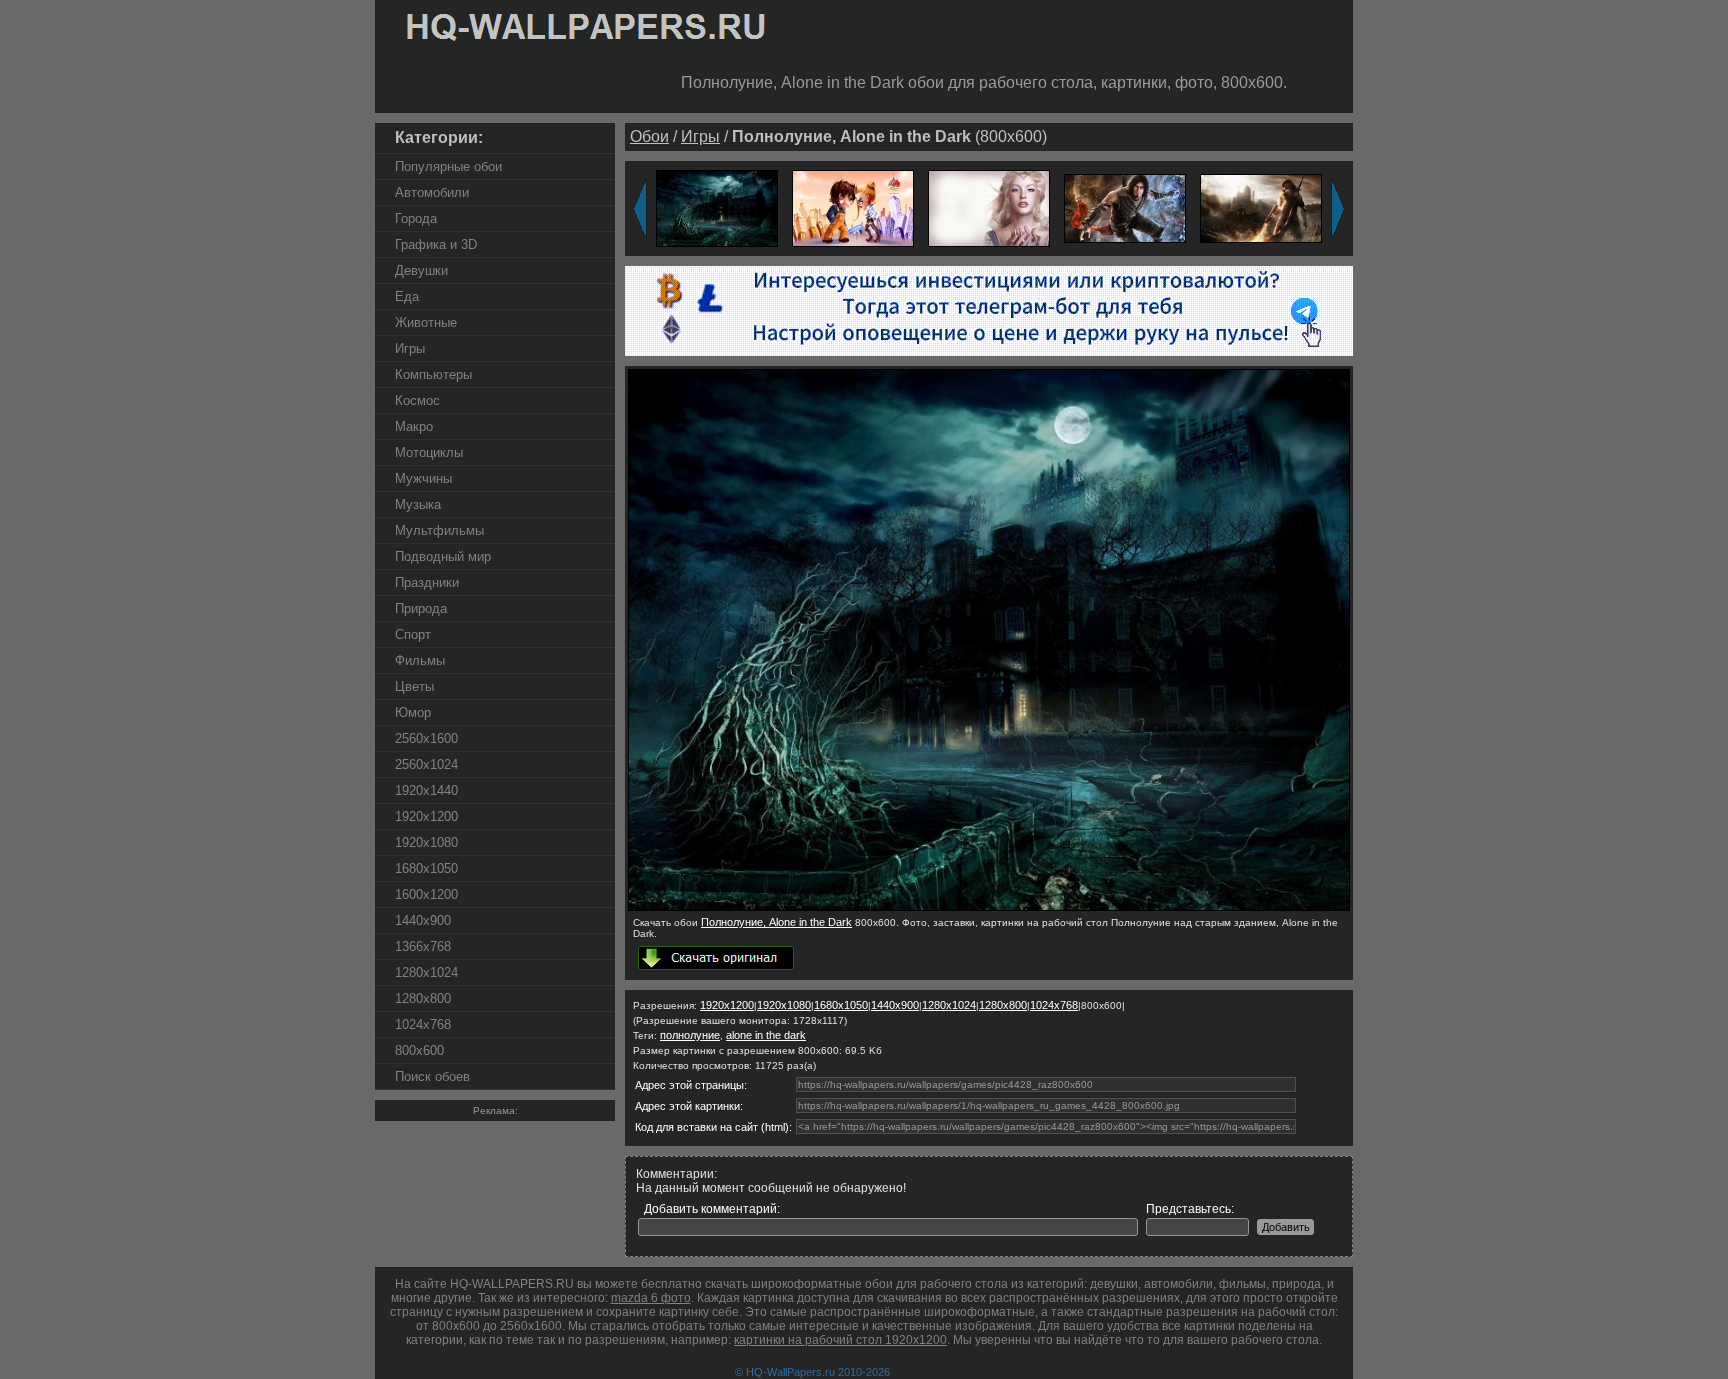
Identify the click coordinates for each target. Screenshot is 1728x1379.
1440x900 (423, 920)
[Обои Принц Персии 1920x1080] (1125, 207)
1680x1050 (426, 868)
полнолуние (690, 1035)
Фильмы (420, 660)
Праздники (427, 582)
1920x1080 (426, 842)
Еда (407, 296)
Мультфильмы (439, 530)
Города (416, 218)
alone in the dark (766, 1035)
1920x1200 (426, 816)
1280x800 (423, 998)
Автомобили (432, 192)
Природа (421, 608)
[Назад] (640, 209)
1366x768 (423, 946)
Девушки (421, 270)
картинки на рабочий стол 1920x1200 (840, 1340)
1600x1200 (426, 894)
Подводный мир (443, 556)
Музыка (418, 504)
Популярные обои (448, 166)
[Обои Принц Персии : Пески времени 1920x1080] (1261, 207)
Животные (426, 322)
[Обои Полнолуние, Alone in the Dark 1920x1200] (717, 207)
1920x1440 (426, 790)
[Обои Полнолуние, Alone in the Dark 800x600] (989, 907)
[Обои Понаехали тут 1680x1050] (853, 207)
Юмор (413, 712)
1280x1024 (426, 972)
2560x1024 (426, 764)
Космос (417, 400)
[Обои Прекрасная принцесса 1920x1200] (989, 207)
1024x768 (423, 1024)
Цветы (414, 686)
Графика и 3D (436, 244)
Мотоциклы (429, 452)
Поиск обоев (432, 1076)
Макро (414, 426)
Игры (410, 348)
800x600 (419, 1050)
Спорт (413, 634)
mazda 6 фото (651, 1298)
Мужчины (423, 478)
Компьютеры (433, 374)
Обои (649, 136)
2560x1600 (426, 738)
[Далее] (1338, 209)
